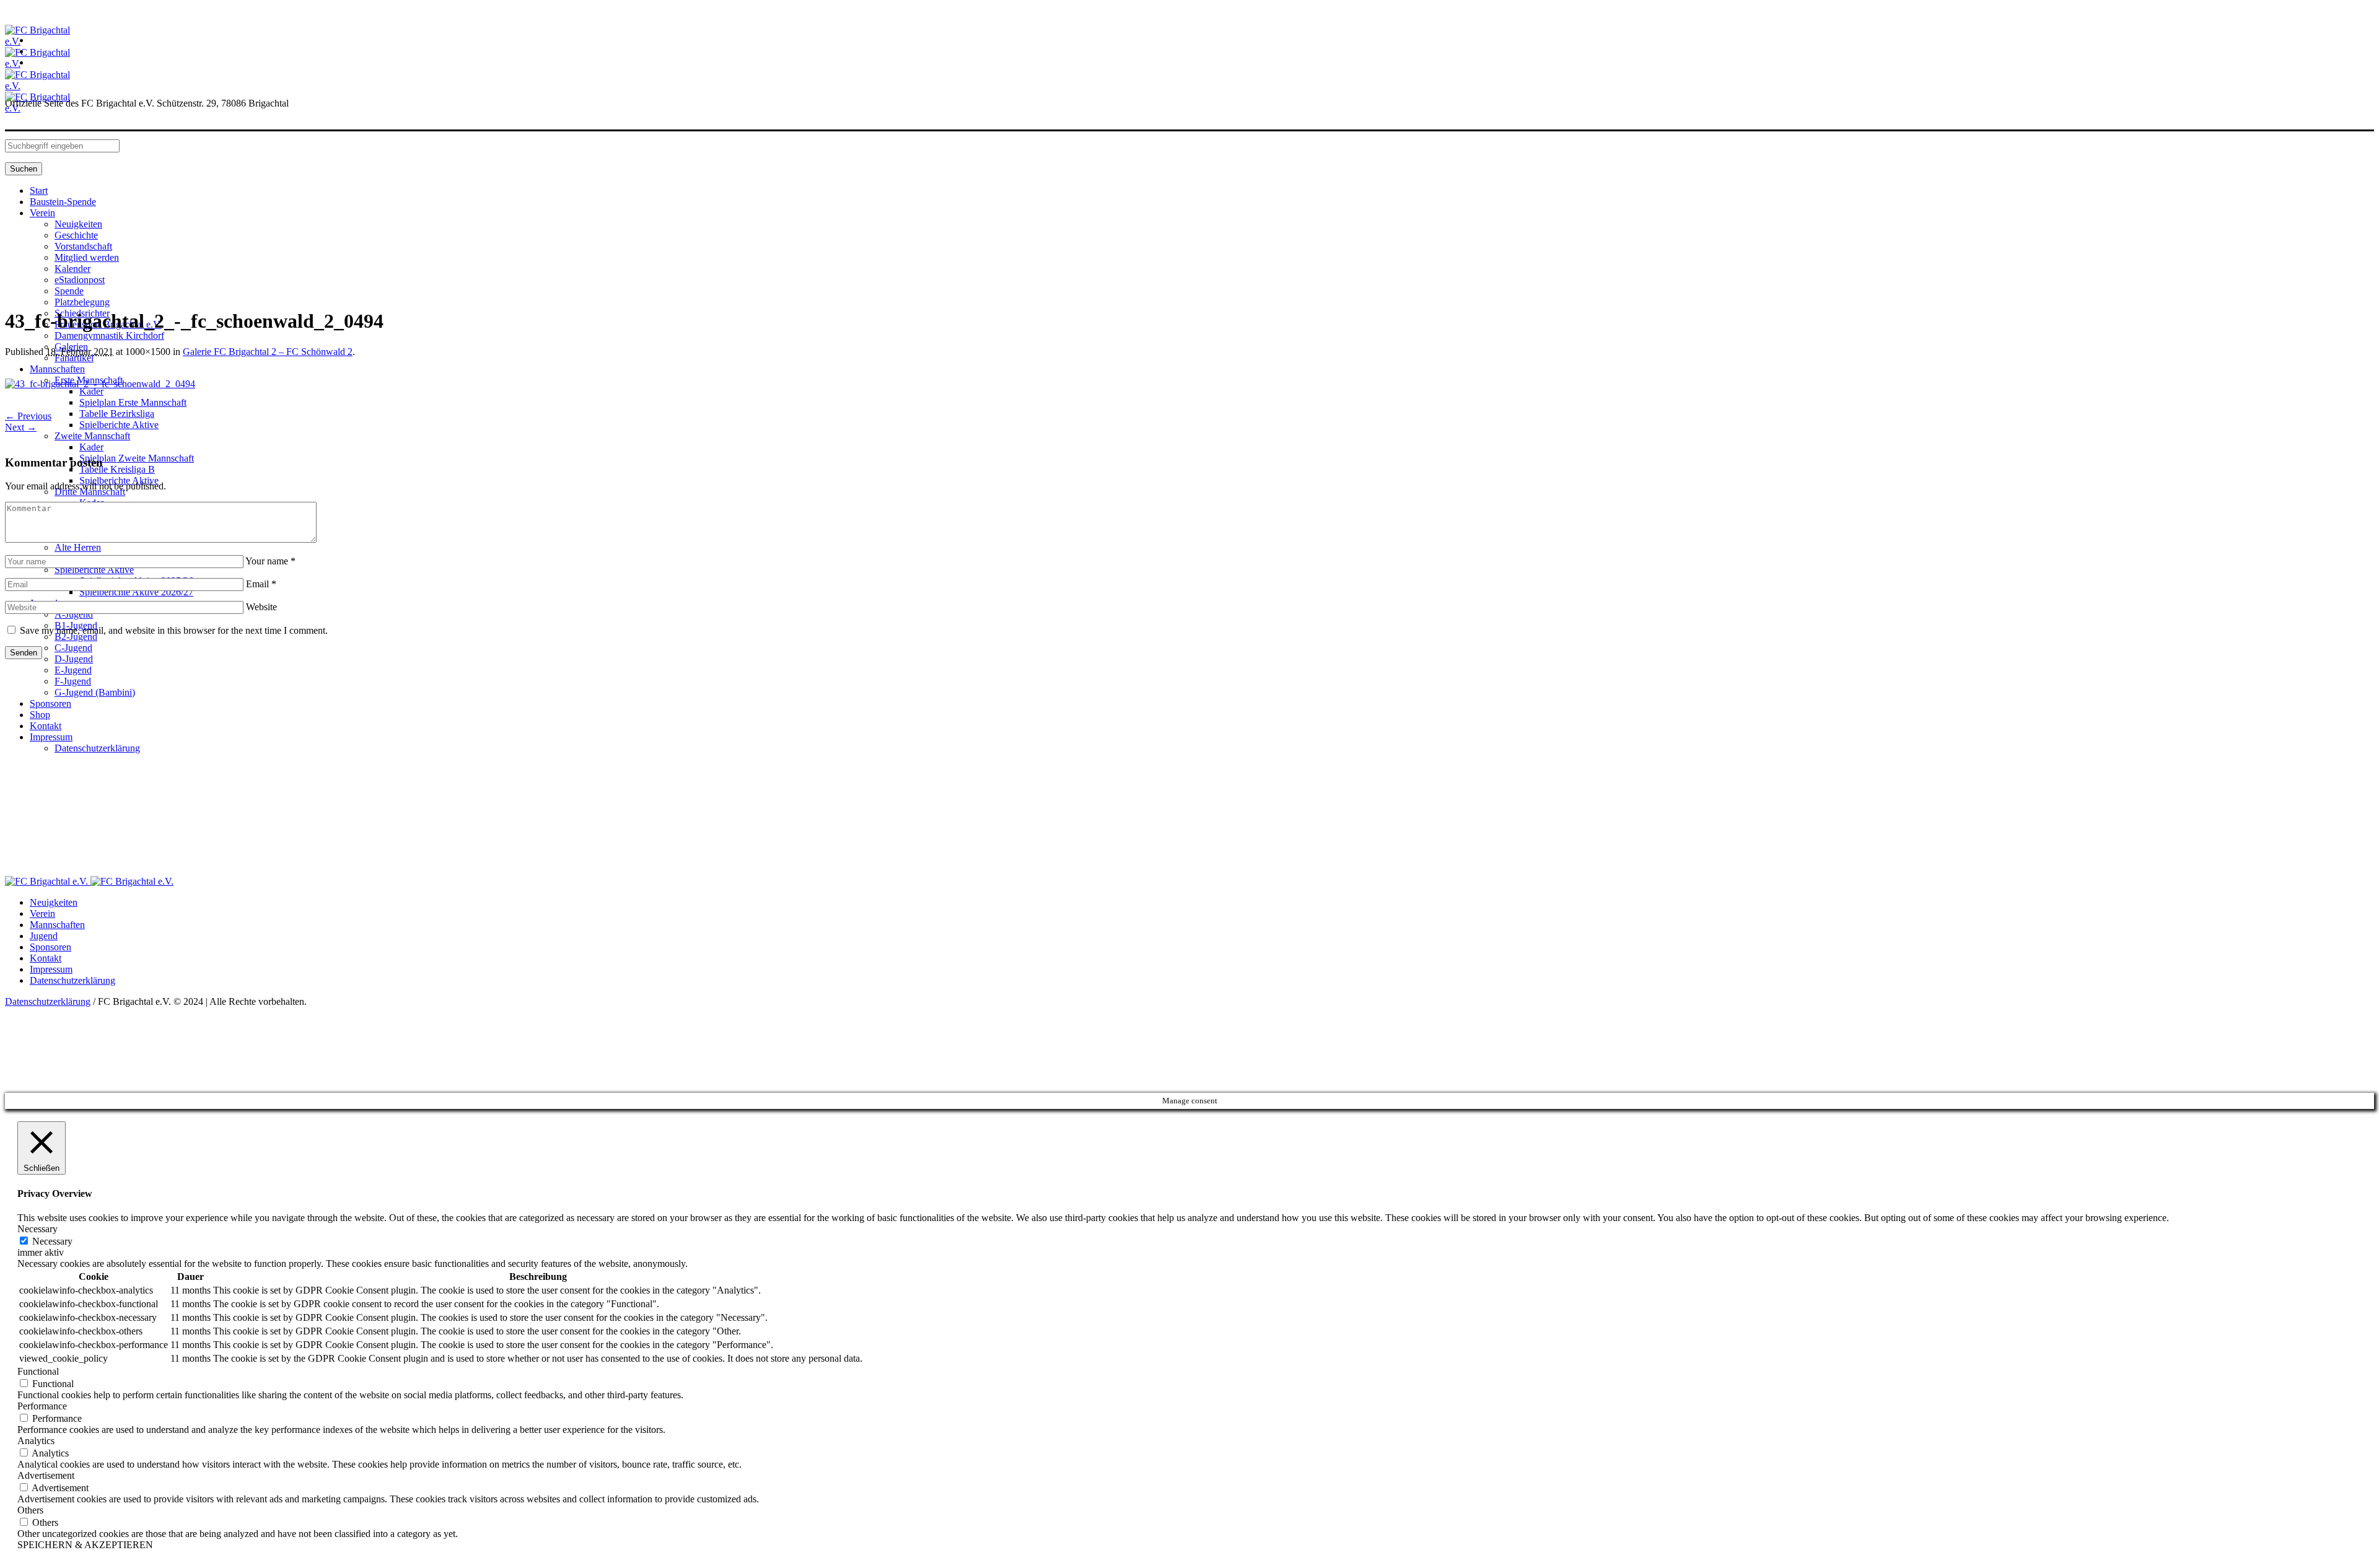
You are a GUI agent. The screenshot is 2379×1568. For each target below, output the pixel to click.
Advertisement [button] (46, 1475)
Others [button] (30, 1510)
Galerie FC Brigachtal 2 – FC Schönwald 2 (268, 352)
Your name (270, 561)
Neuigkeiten (54, 902)
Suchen (24, 169)
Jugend (44, 936)
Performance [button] (42, 1406)
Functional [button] (38, 1371)
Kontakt (46, 958)
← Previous (28, 416)
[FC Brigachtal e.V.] (89, 881)
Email (261, 584)
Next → (21, 427)
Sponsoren (50, 947)
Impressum (51, 969)
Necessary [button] (37, 1229)
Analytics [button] (36, 1441)
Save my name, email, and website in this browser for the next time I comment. (174, 630)
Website (261, 607)
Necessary (52, 1241)
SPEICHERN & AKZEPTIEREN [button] (85, 1545)
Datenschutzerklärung (72, 980)
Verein (42, 913)
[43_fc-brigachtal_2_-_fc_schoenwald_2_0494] (100, 384)
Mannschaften (57, 925)
